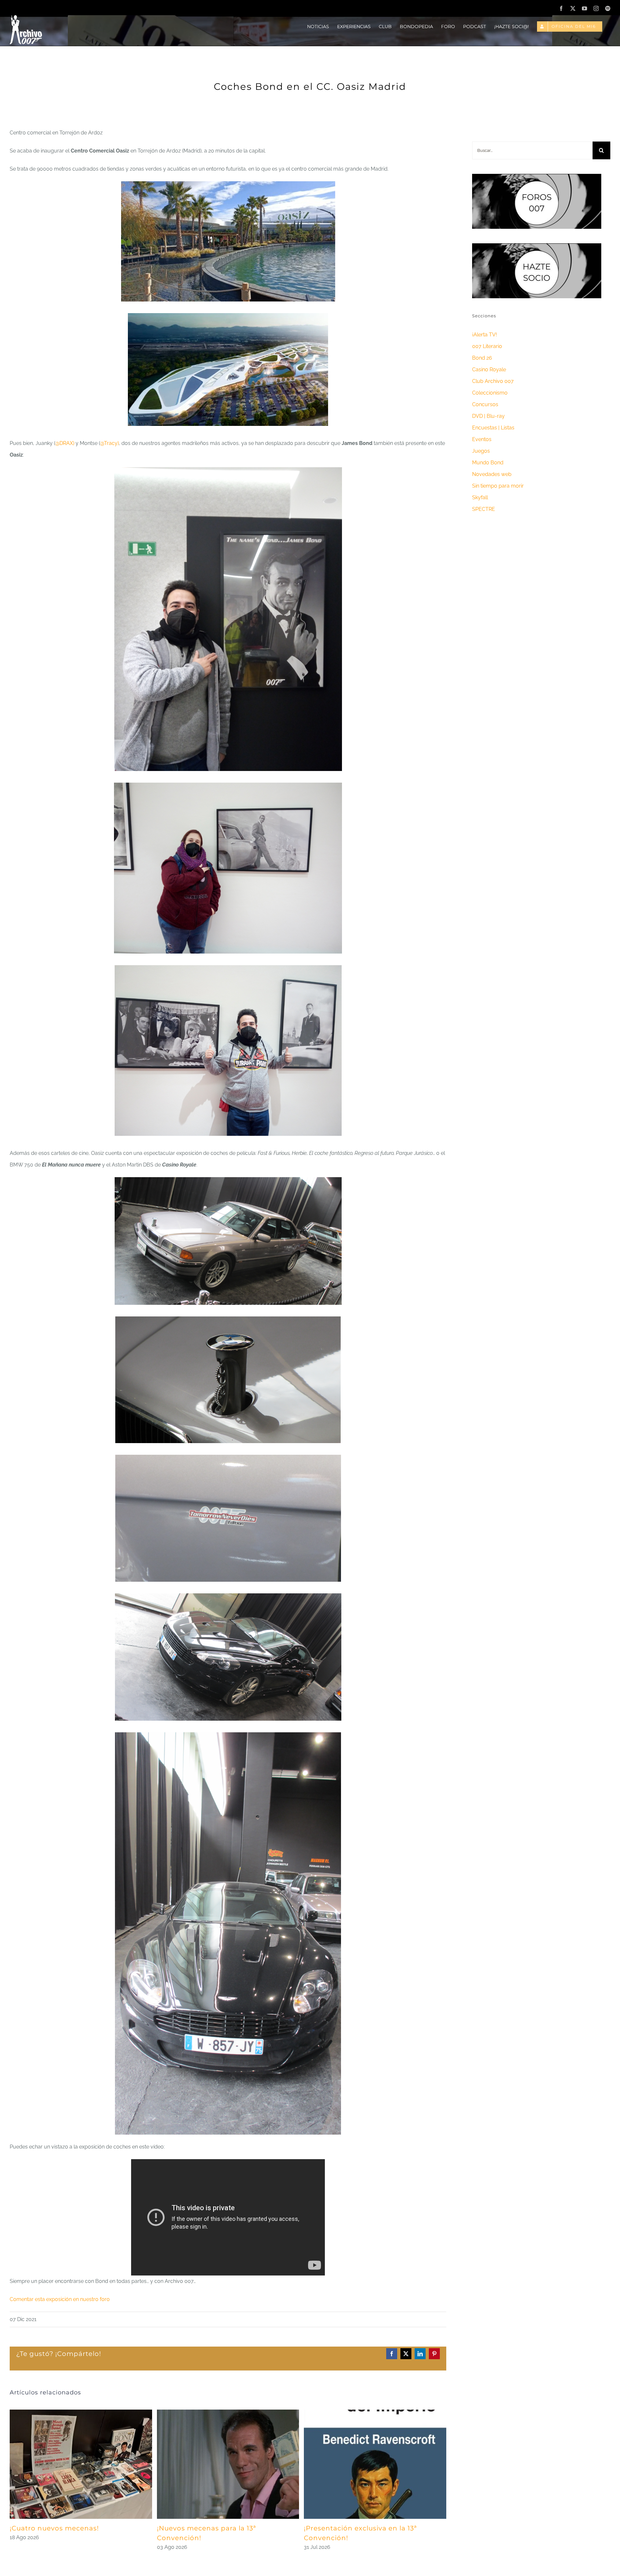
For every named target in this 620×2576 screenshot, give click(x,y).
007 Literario (487, 346)
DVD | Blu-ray (488, 416)
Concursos (485, 404)
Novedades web (492, 474)
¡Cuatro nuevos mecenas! (54, 2528)
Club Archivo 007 (493, 381)
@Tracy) (109, 443)
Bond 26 (482, 358)
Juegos (481, 451)
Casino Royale (489, 370)
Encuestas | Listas (493, 428)
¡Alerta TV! (485, 335)
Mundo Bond (488, 463)
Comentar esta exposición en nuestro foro (60, 2299)
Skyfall (480, 497)
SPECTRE (484, 509)
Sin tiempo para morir (498, 486)
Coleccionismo (490, 393)
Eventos (482, 439)
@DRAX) (65, 443)
